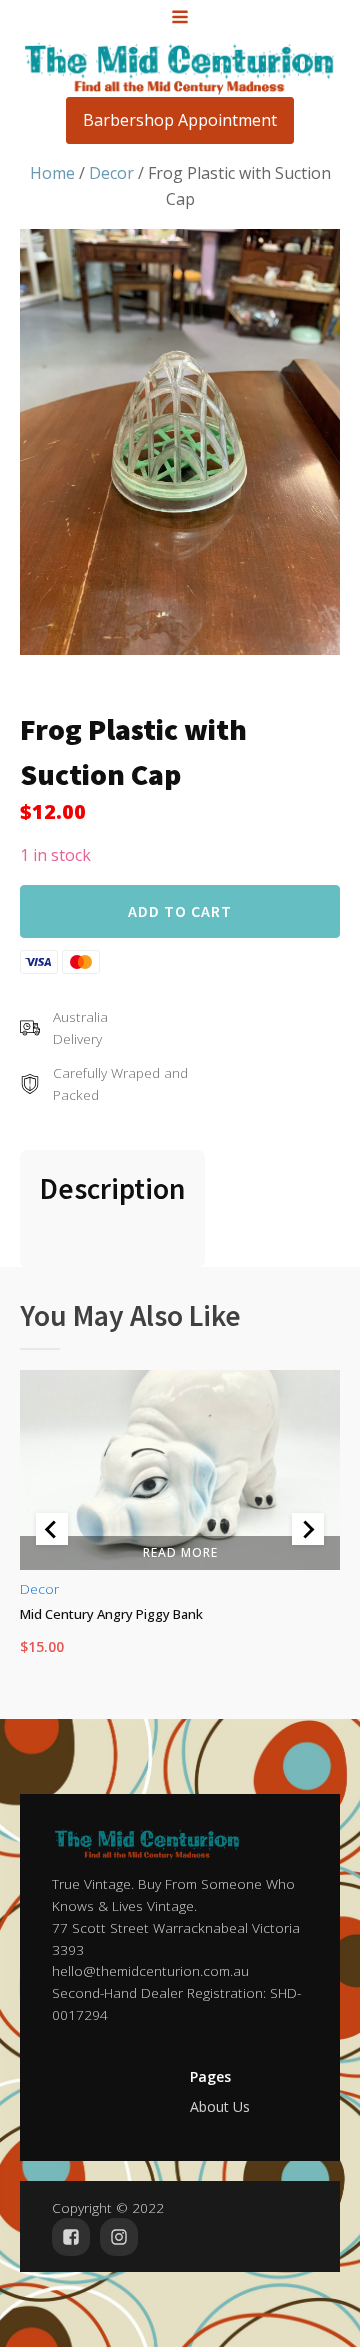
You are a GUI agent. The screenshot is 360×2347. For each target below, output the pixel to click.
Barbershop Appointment (180, 120)
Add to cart (180, 911)
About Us (220, 2106)
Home (52, 173)
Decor (111, 173)
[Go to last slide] (52, 1529)
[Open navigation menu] (180, 19)
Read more (180, 1551)
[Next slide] (308, 1529)
